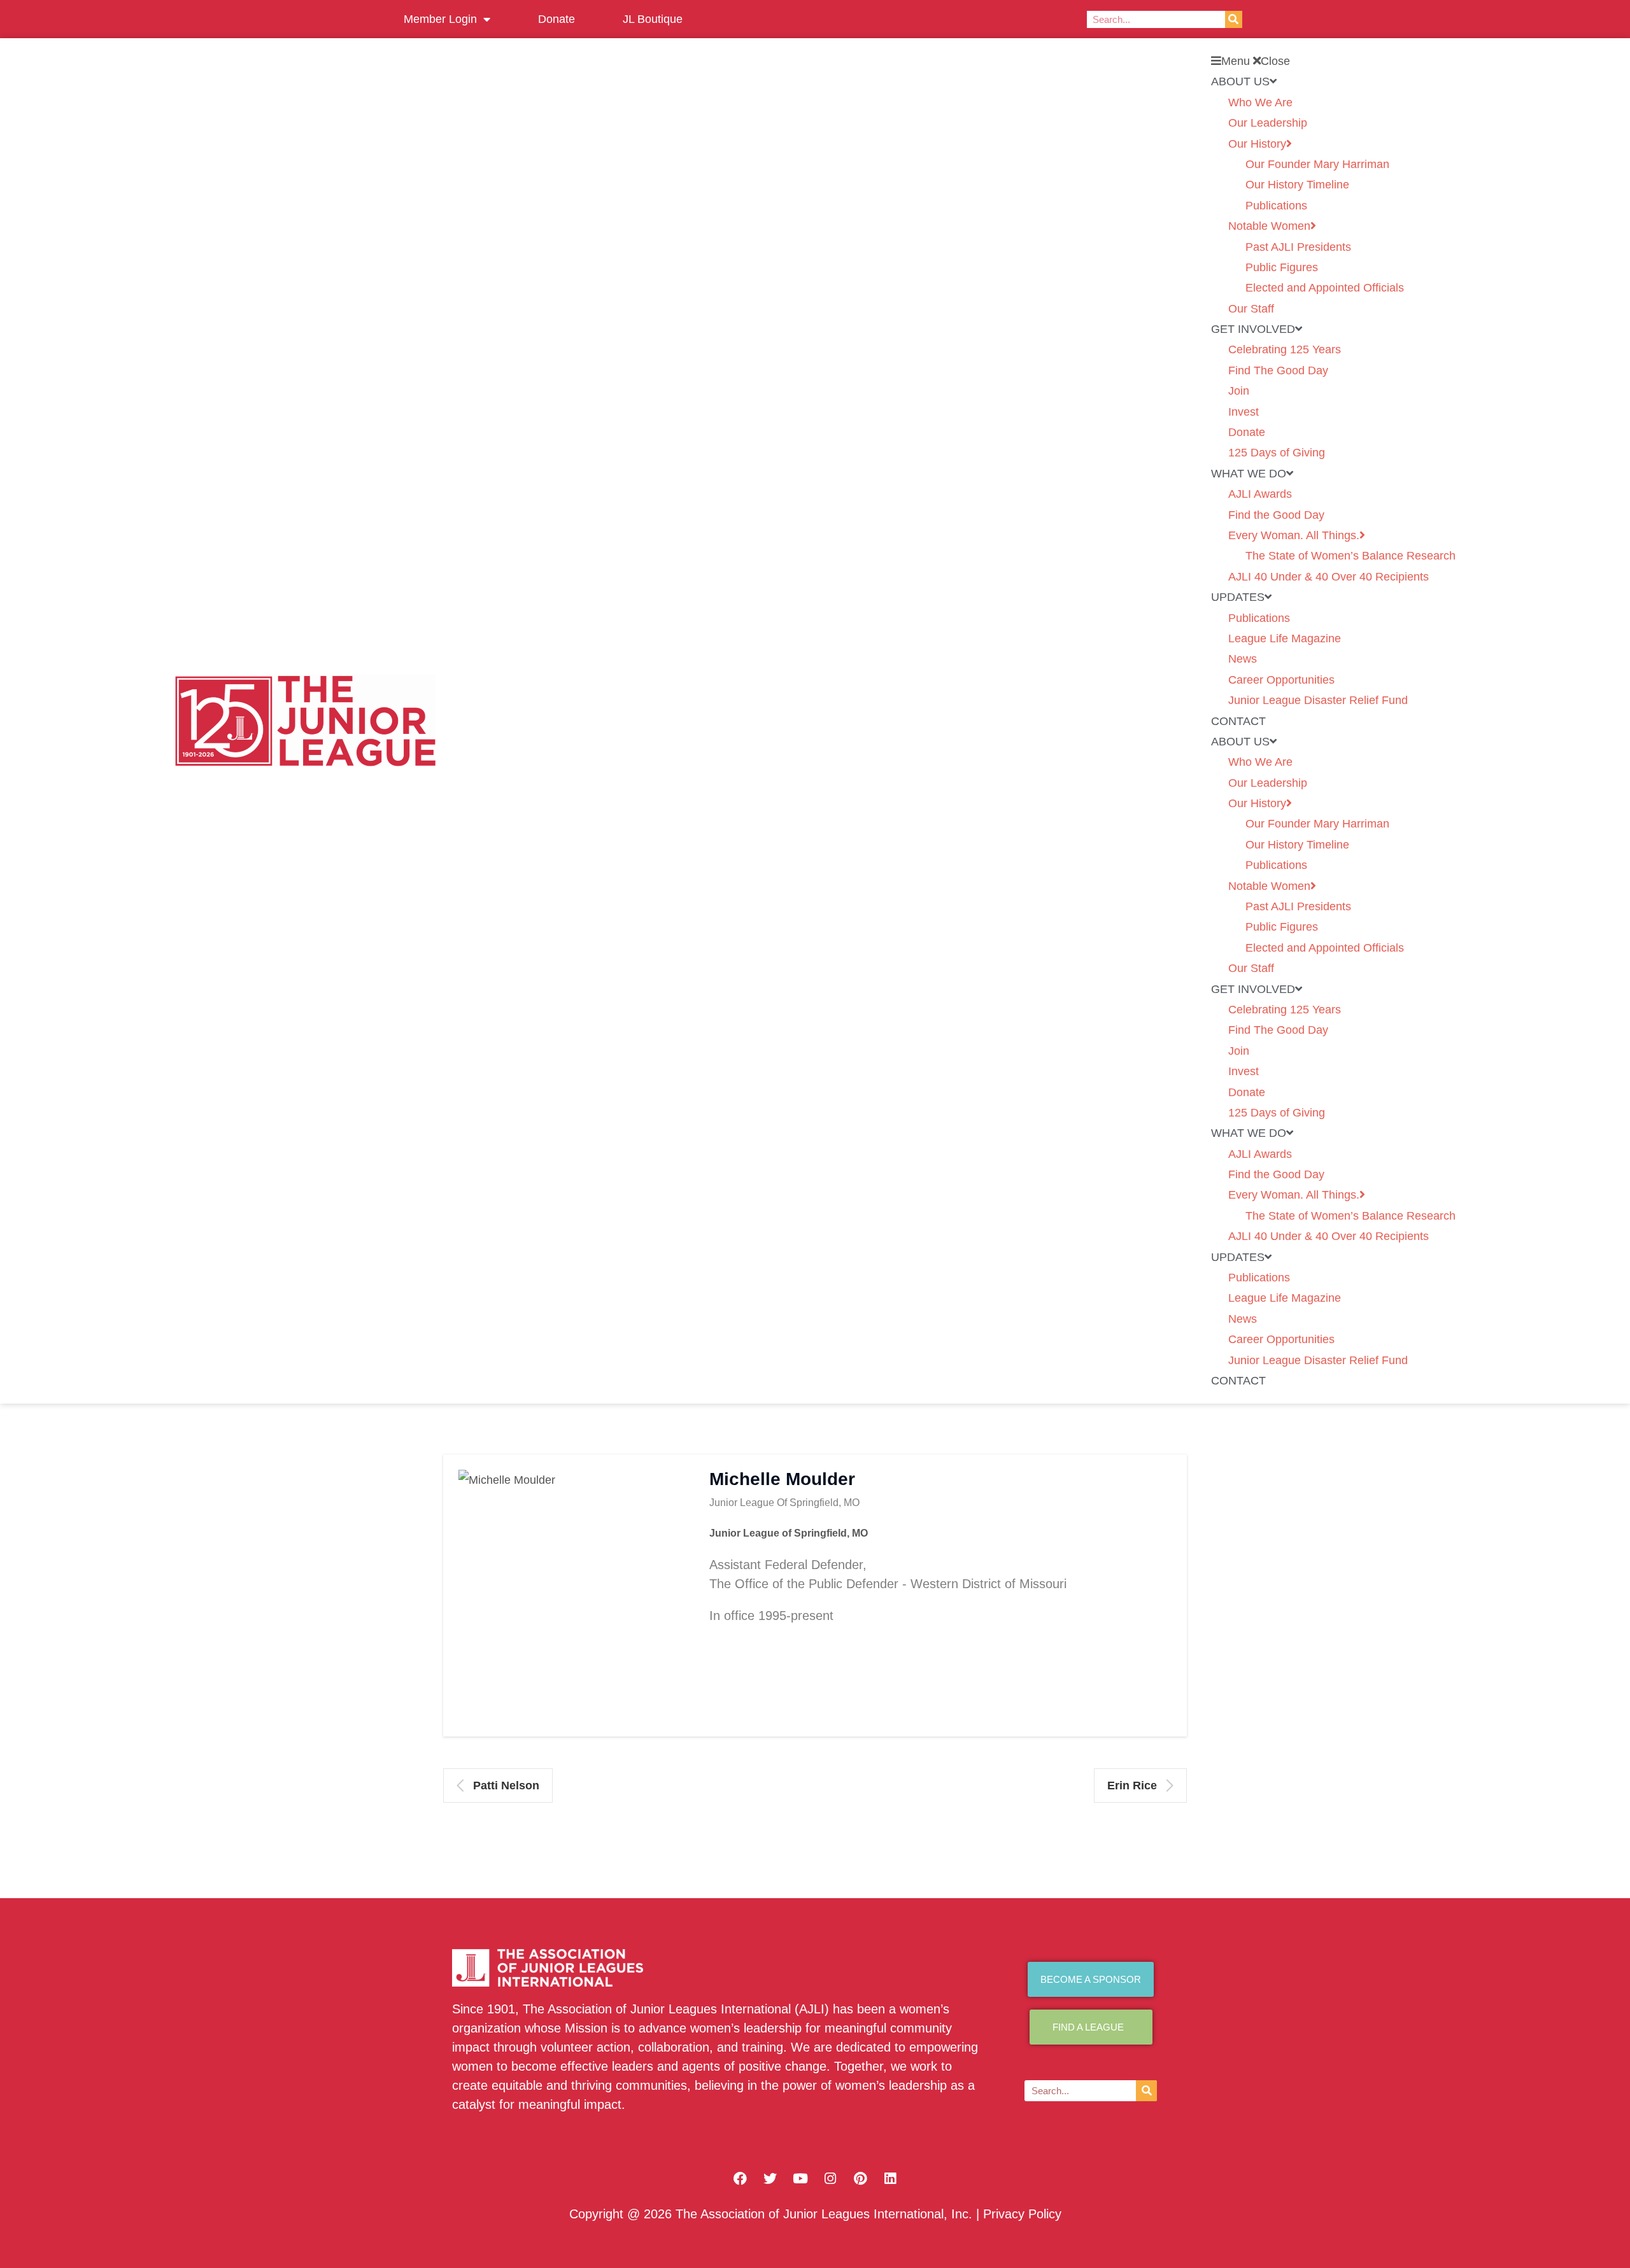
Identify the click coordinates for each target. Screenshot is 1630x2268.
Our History (1257, 144)
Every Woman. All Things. (1294, 535)
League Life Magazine (1285, 638)
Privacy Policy (1022, 2214)
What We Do (1249, 474)
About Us (1240, 81)
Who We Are (1260, 102)
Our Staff (1251, 309)
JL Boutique (653, 19)
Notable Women (1269, 226)
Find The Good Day (1278, 370)
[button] (1333, 61)
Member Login (440, 19)
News (1243, 659)
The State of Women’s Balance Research (1350, 556)
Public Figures (1282, 267)
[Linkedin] (890, 2178)
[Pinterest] (860, 2178)
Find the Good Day (1276, 515)
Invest (1244, 412)
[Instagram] (830, 2178)
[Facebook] (741, 2178)
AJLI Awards (1260, 494)
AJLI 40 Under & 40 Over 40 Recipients (1329, 577)
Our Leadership (1268, 123)
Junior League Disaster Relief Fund (1318, 700)
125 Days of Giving (1277, 453)
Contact (1238, 721)
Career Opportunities (1281, 680)
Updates (1238, 597)
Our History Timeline (1297, 185)
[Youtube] (800, 2178)
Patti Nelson (506, 1786)
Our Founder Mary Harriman (1317, 164)
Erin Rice (1132, 1786)
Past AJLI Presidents (1298, 247)
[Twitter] (770, 2178)
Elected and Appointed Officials (1325, 288)
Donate (556, 19)
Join (1239, 391)
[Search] (1234, 19)
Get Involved (1253, 329)
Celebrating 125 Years (1285, 349)
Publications (1276, 206)
